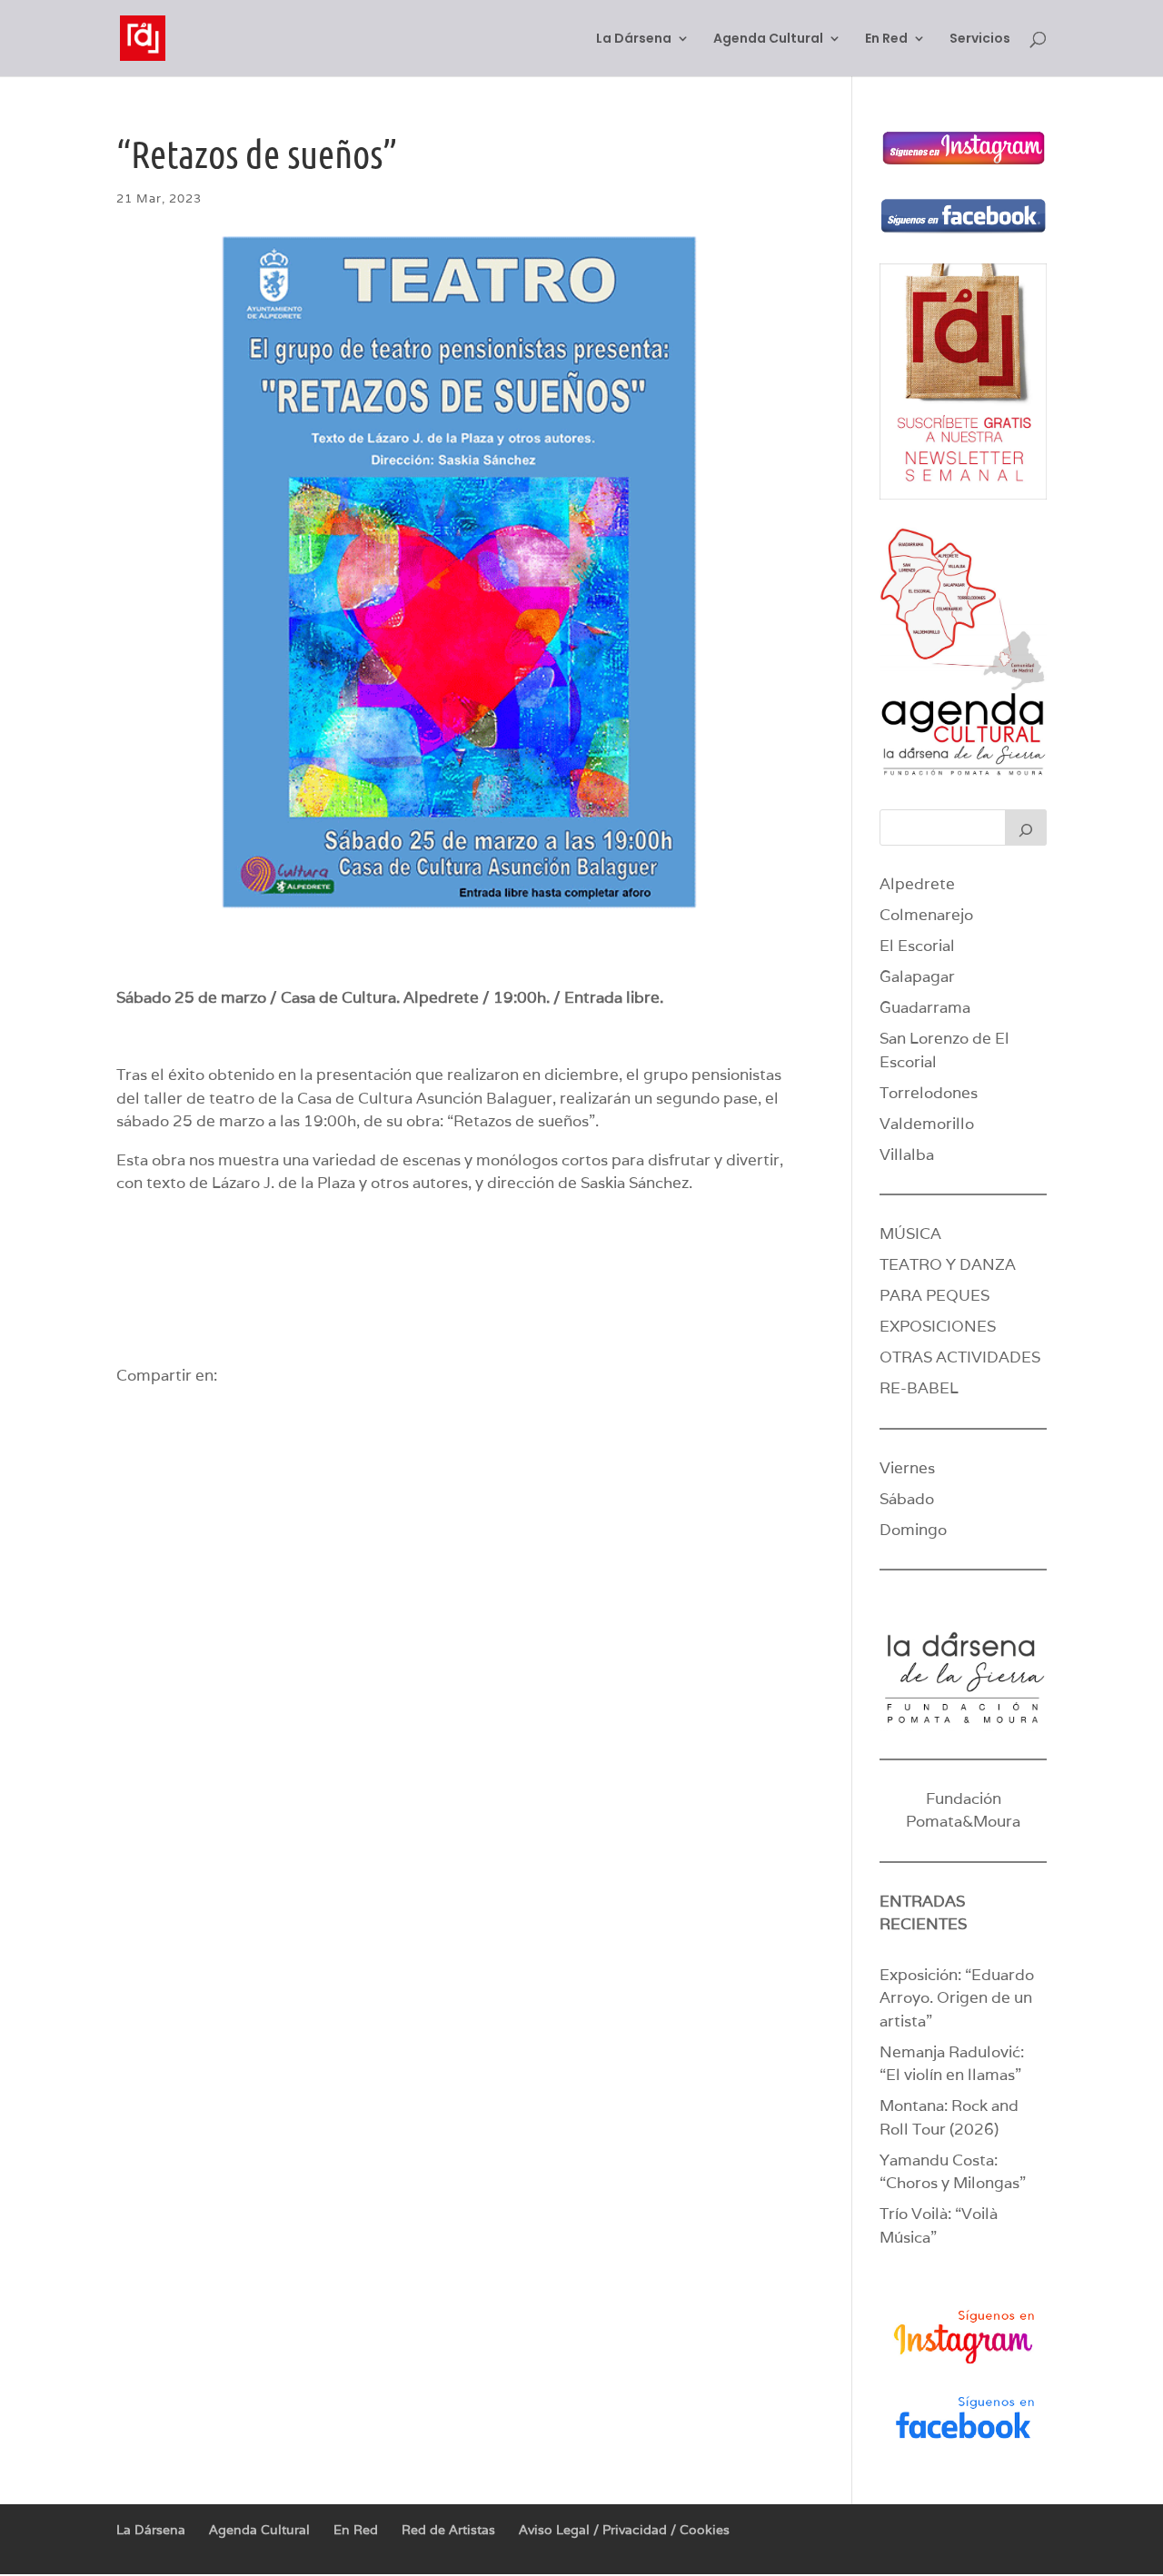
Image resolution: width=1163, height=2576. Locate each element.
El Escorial (917, 946)
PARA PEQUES (934, 1295)
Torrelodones (929, 1093)
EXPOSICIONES (938, 1326)
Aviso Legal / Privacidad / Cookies (624, 2530)
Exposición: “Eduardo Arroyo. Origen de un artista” (957, 1998)
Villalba (907, 1154)
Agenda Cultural (768, 40)
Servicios (980, 40)
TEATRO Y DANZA (948, 1264)
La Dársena (634, 40)
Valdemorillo (927, 1124)
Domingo (913, 1530)
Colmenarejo (926, 915)
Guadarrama (925, 1007)
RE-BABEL (919, 1388)
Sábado (907, 1499)
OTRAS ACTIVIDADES (960, 1357)
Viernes (907, 1468)
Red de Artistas (448, 2530)
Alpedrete (917, 884)
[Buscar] (1026, 827)
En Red (886, 40)
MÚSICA (910, 1234)
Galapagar (917, 976)
